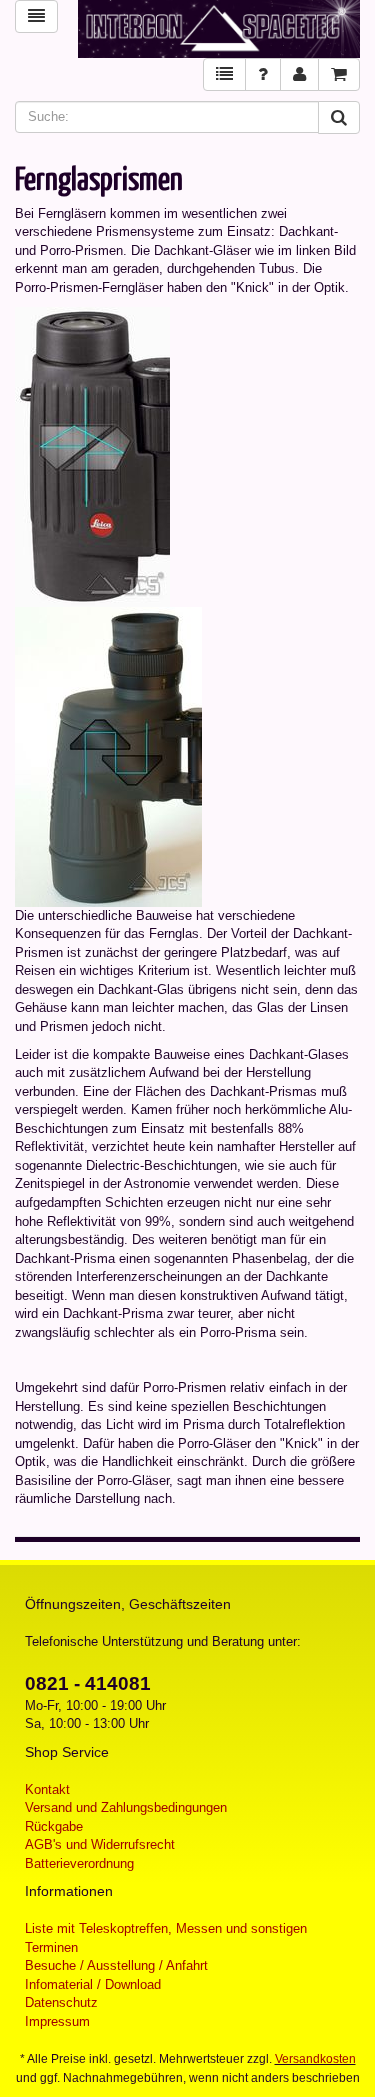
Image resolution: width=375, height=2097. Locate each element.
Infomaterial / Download (93, 1984)
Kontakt (47, 1789)
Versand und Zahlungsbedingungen (126, 1807)
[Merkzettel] (224, 74)
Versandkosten (315, 2059)
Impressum (57, 2021)
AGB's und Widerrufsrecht (100, 1844)
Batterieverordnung (79, 1863)
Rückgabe (54, 1826)
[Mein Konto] (299, 74)
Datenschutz (61, 2002)
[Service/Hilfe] (263, 74)
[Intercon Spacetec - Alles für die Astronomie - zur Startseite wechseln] (219, 29)
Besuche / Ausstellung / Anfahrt (116, 1965)
